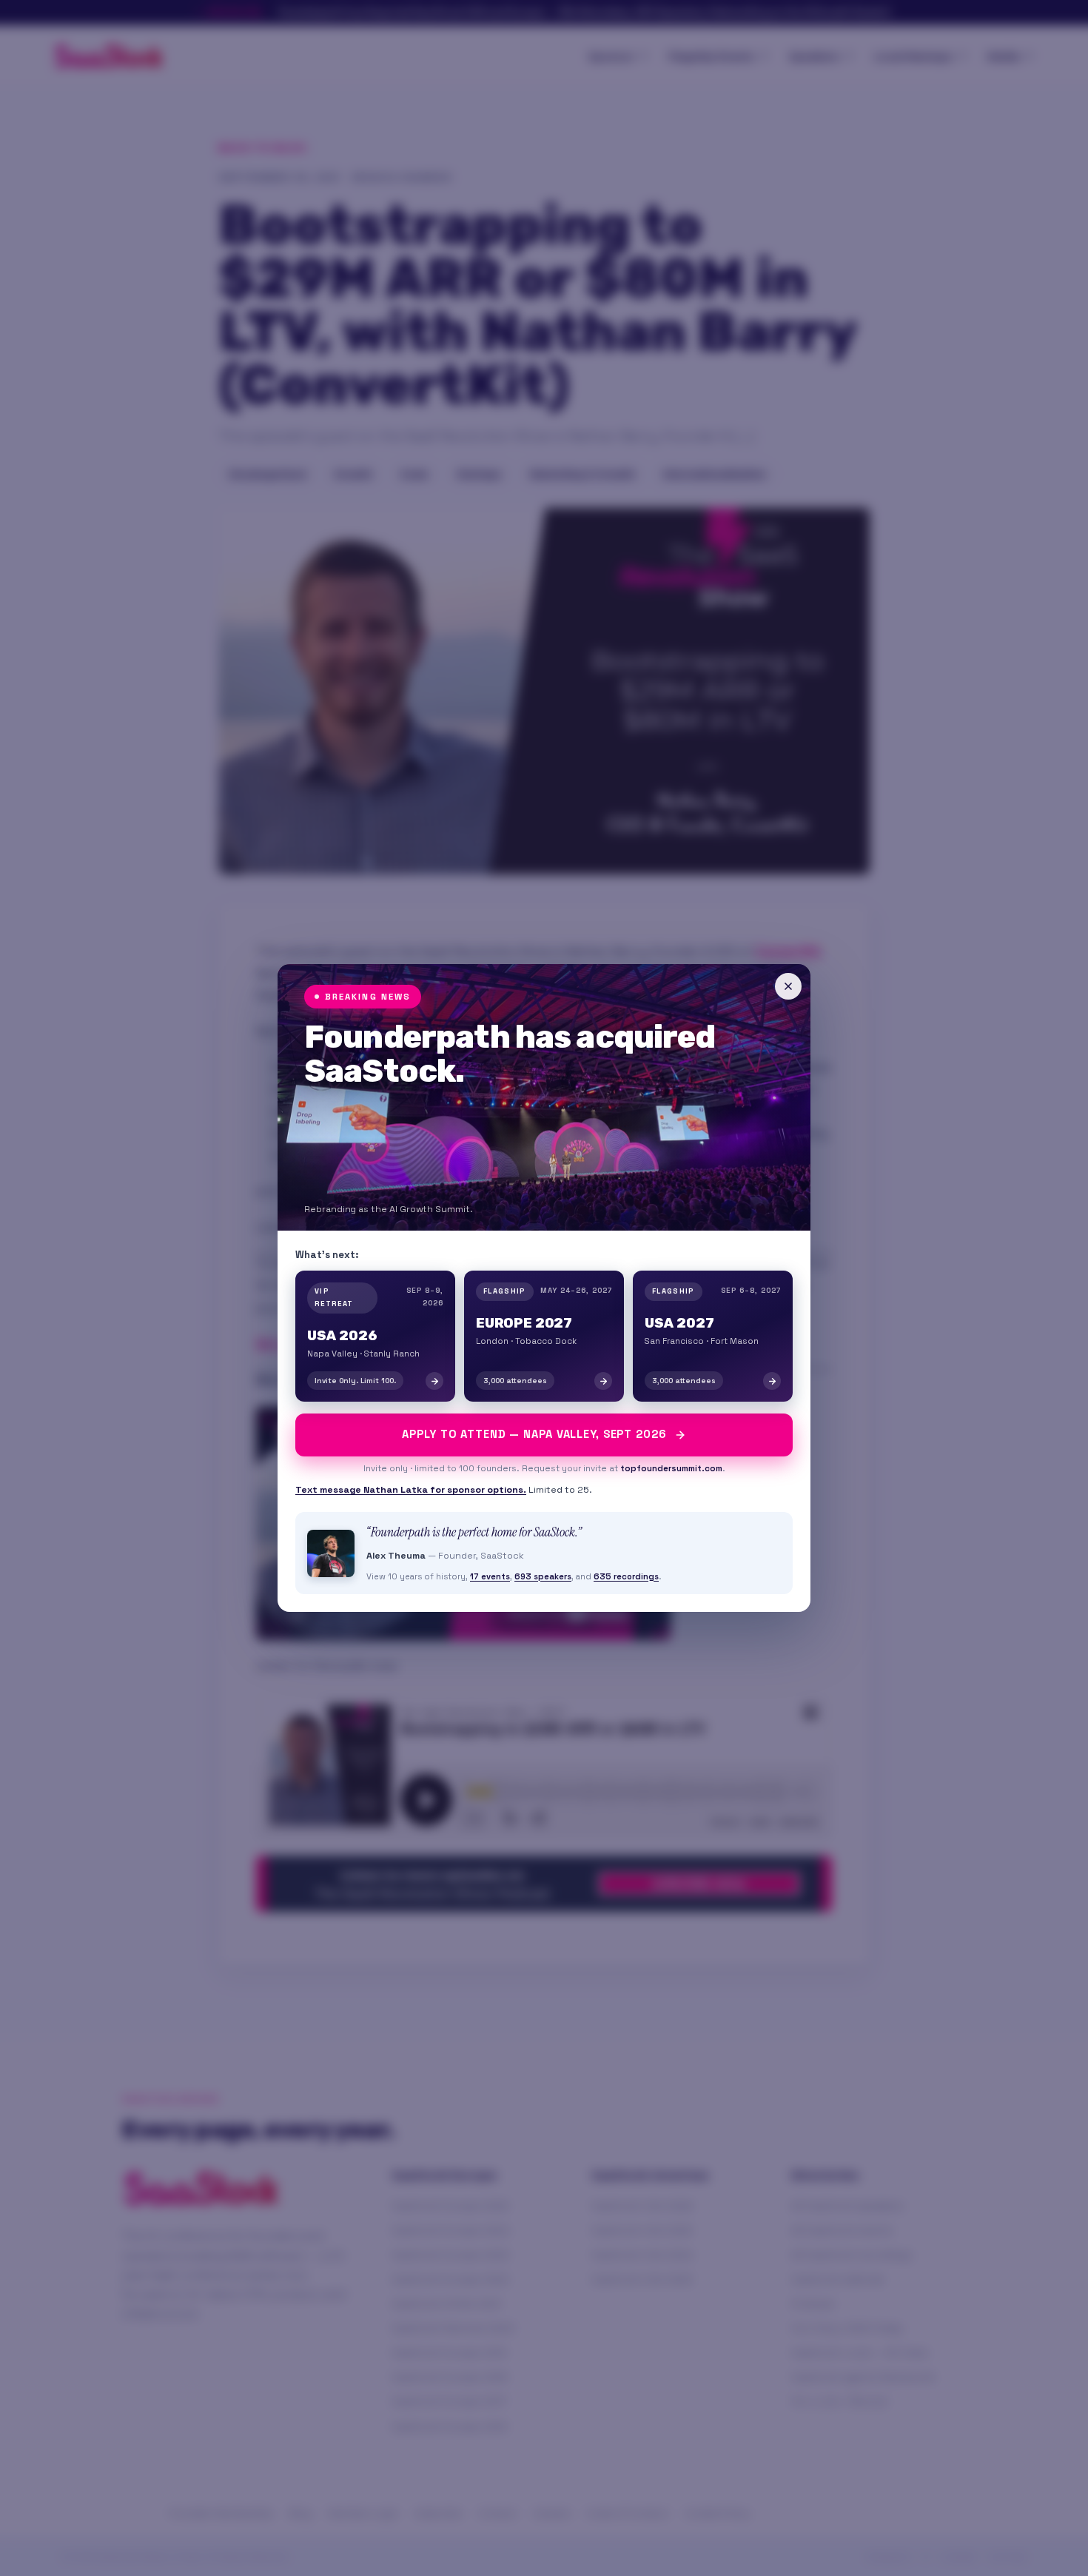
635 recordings (626, 1576)
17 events (490, 1576)
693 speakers (543, 1576)
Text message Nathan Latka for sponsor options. (411, 1490)
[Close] (788, 986)
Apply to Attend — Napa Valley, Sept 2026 (534, 1434)
